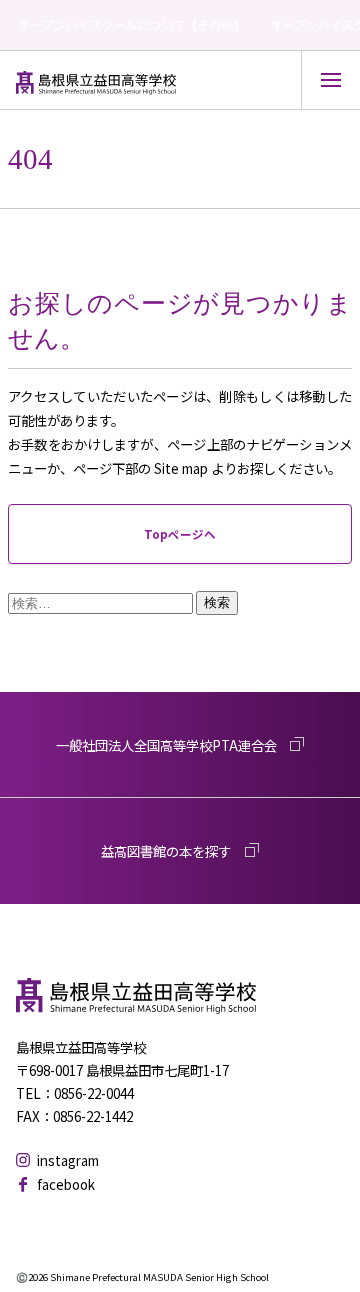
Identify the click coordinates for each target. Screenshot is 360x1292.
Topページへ (180, 534)
